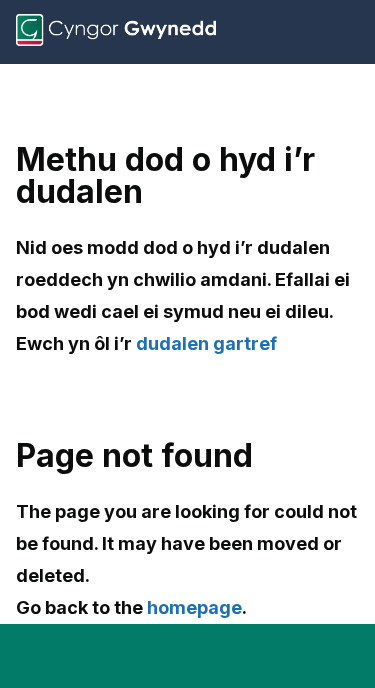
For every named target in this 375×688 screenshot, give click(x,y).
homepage (194, 607)
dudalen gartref (206, 343)
